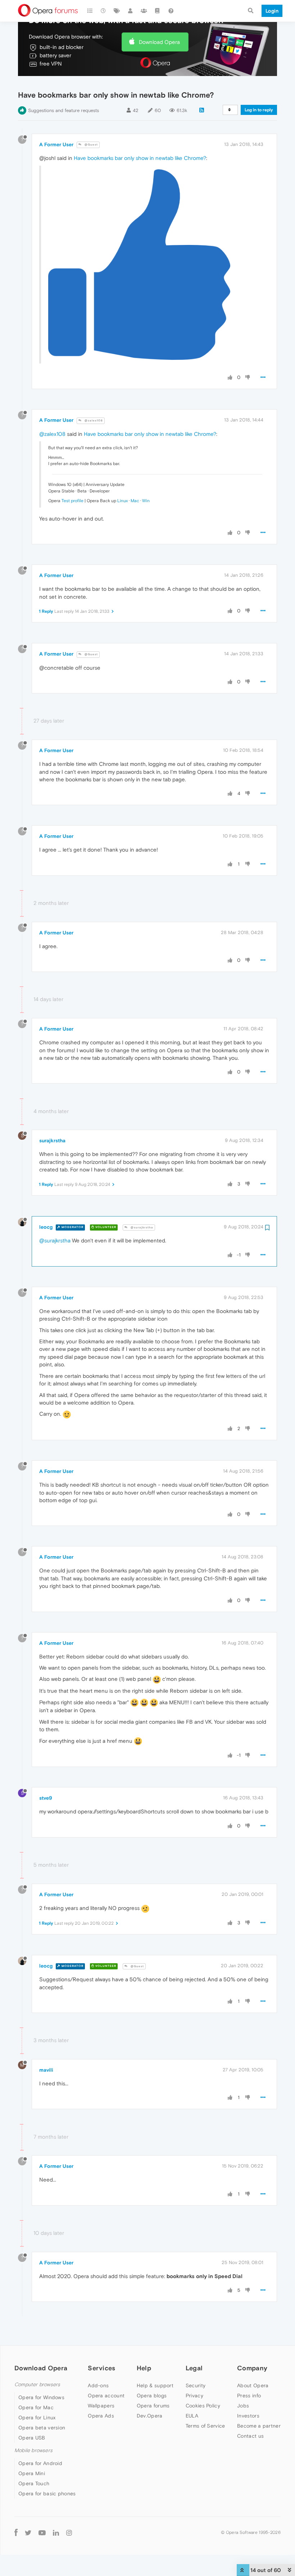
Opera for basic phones (47, 2494)
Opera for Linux (37, 2417)
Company (252, 2368)
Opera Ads (101, 2416)
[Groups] (144, 11)
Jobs (243, 2406)
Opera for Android (40, 2463)
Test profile (72, 501)
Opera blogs (152, 2396)
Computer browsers (37, 2385)
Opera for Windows (41, 2397)
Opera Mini (32, 2473)
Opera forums (153, 2406)
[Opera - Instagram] (69, 2532)
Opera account (106, 2396)
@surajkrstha (141, 1227)
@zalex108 (93, 421)
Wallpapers (101, 2406)
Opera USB (32, 2438)
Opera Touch (34, 2483)
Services (101, 2368)
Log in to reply (259, 110)
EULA (192, 2416)
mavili (46, 2070)
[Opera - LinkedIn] (56, 2532)
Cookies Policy (203, 2406)
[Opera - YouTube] (42, 2532)
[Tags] (117, 11)
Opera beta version (42, 2428)
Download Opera (159, 42)
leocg (46, 1227)
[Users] (131, 11)
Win (146, 501)
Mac (135, 501)
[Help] (171, 11)
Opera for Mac (36, 2407)
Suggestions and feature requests (63, 110)
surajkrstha (52, 1140)
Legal (194, 2368)
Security (196, 2385)
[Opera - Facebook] (16, 2532)
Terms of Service (205, 2426)
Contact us (250, 2436)
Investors (248, 2416)
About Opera (253, 2385)
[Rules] (158, 11)
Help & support (155, 2385)
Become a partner (259, 2426)
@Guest (91, 145)
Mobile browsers (33, 2450)
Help (144, 2368)
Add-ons (98, 2385)
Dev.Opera (150, 2416)
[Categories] (90, 11)
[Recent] (104, 11)
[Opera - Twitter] (28, 2532)
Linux (122, 501)
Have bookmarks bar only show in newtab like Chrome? (140, 158)
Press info (249, 2396)
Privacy (194, 2396)
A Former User (56, 144)
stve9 (46, 1798)
